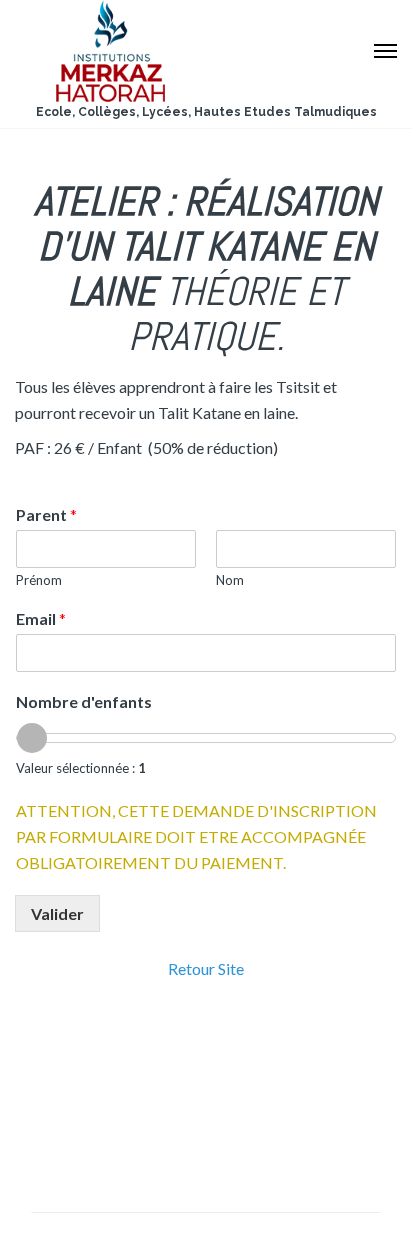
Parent (46, 514)
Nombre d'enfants (84, 701)
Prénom (39, 580)
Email (41, 618)
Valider (57, 913)
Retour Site (206, 968)
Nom (230, 580)
